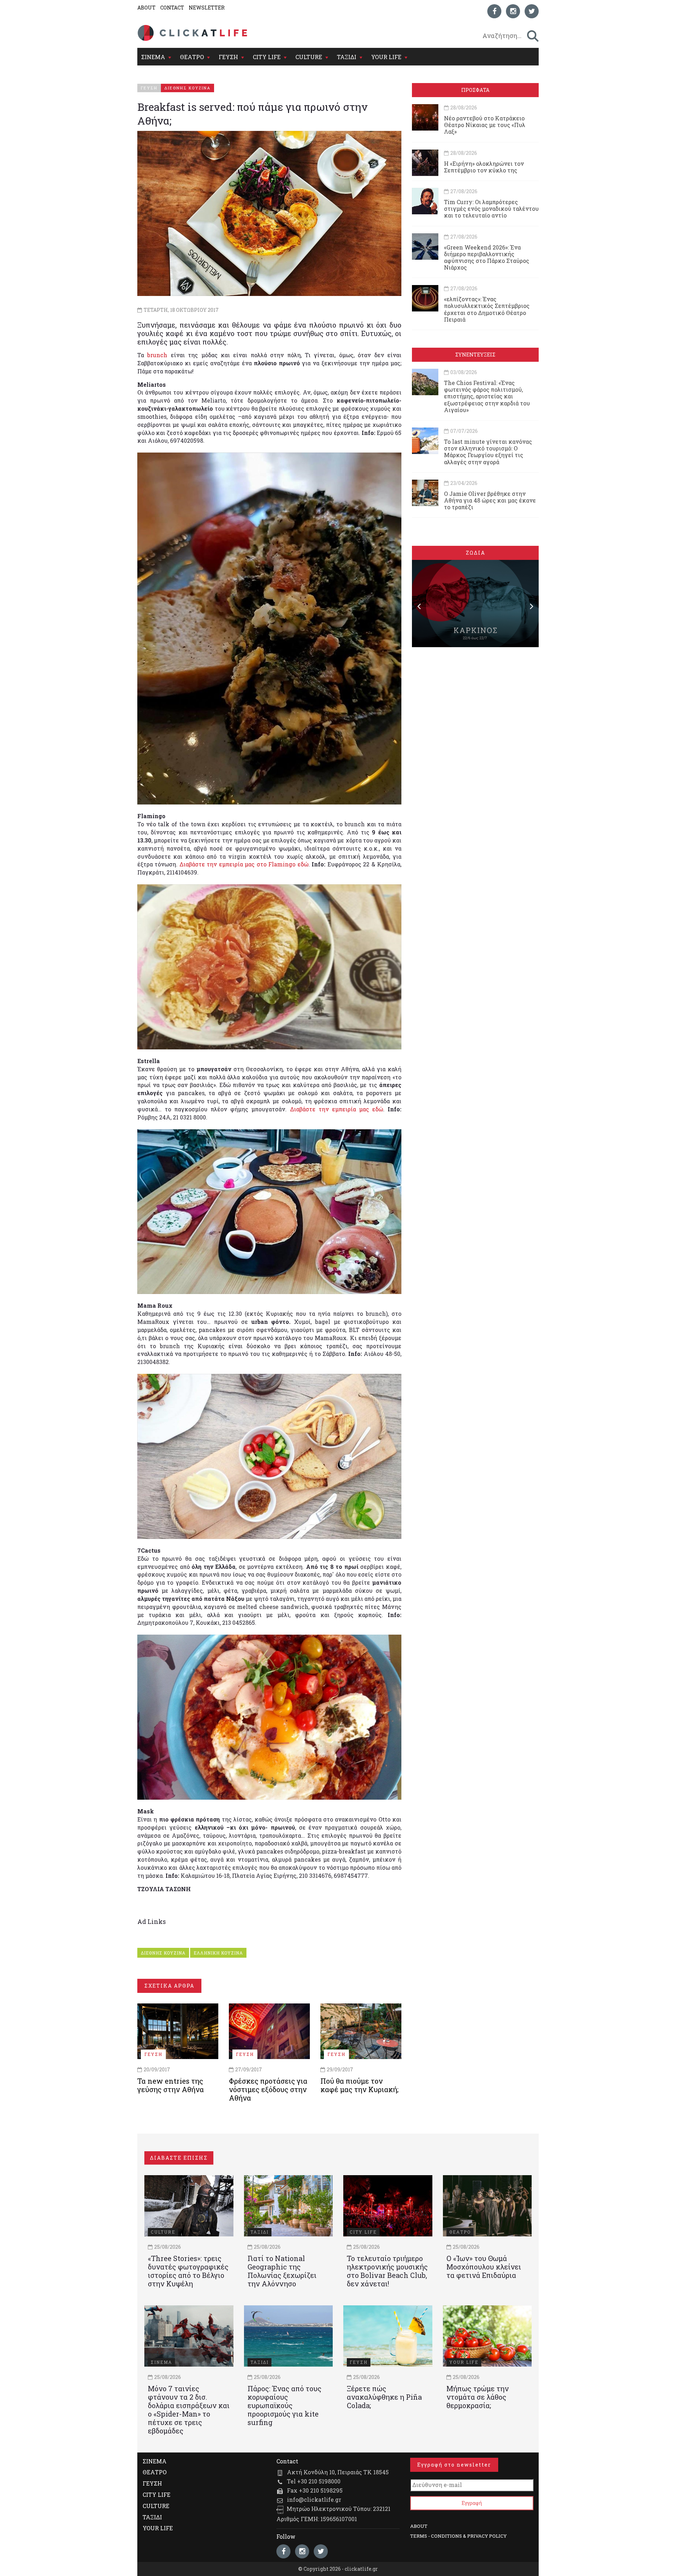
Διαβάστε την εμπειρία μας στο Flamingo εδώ (244, 864)
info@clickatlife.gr (314, 2499)
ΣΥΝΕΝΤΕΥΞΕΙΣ (475, 355)
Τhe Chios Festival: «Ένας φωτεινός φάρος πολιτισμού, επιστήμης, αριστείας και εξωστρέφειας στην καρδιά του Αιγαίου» (487, 396)
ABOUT (146, 8)
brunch (157, 355)
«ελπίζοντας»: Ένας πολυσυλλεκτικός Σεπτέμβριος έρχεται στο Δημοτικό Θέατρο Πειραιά (487, 309)
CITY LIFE (267, 57)
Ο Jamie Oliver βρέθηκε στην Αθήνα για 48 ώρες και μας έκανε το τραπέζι (490, 500)
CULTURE (309, 57)
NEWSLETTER (207, 8)
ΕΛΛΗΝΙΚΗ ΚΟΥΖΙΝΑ (218, 1953)
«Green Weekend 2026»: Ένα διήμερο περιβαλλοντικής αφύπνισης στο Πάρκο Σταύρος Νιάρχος (487, 257)
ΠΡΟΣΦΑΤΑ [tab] (475, 90)
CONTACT (172, 8)
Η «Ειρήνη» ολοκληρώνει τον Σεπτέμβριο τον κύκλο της (484, 167)
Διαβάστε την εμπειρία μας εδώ (337, 1109)
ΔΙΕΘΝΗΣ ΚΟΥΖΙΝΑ (163, 1953)
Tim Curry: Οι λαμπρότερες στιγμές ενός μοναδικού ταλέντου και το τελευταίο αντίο (491, 209)
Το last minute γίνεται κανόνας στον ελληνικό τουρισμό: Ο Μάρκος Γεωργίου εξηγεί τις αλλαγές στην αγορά (488, 452)
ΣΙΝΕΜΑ (153, 57)
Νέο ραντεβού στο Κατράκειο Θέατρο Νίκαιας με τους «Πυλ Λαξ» (485, 125)
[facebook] (494, 11)
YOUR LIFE (386, 57)
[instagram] (513, 11)
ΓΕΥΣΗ (228, 57)
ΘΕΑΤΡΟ (192, 57)
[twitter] (532, 11)
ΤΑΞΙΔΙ (347, 57)
